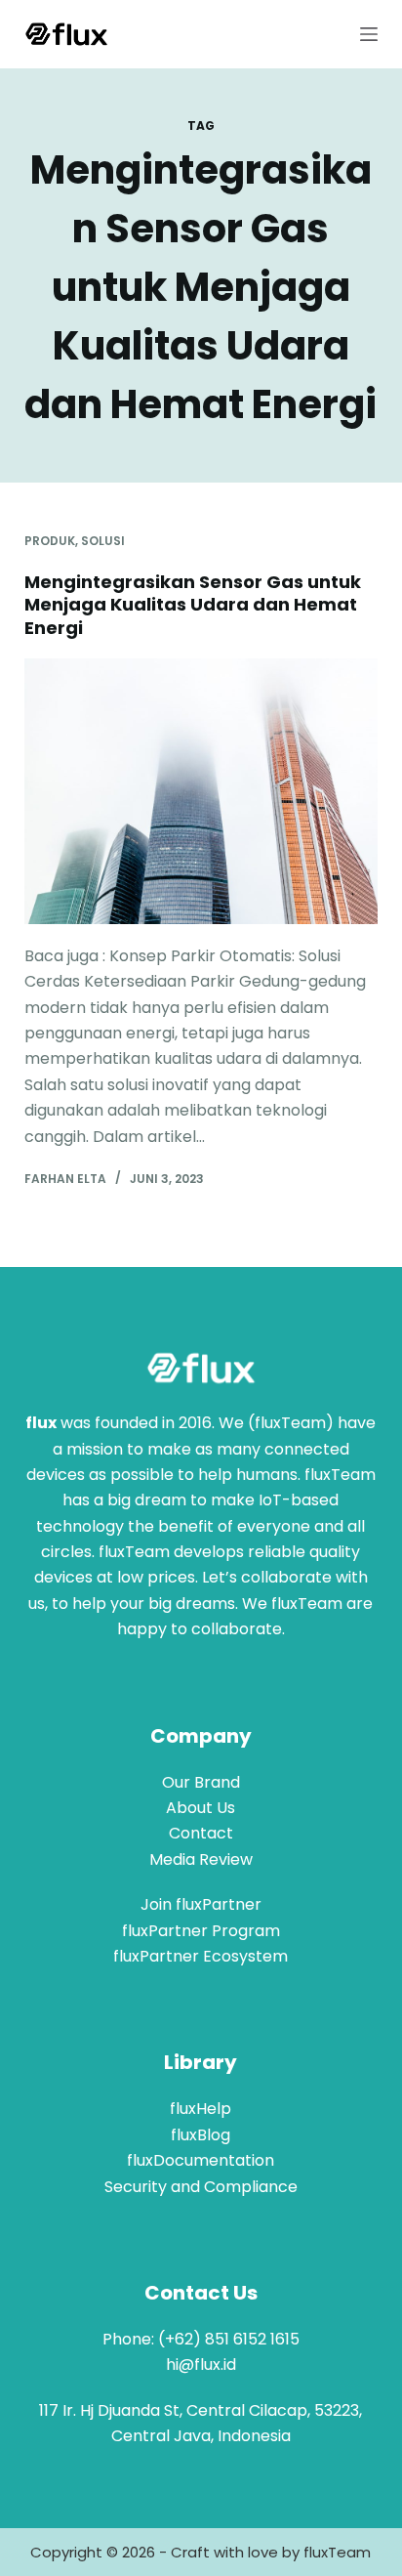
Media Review (201, 1859)
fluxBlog (201, 2135)
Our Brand (201, 1782)
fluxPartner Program (201, 1931)
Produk (50, 541)
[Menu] (369, 34)
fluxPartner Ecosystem (201, 1956)
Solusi (103, 541)
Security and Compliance (201, 2187)
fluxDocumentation (201, 2160)
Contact (201, 1833)
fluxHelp (201, 2109)
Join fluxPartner (201, 1904)
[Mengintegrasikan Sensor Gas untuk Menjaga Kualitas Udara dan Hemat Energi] (201, 791)
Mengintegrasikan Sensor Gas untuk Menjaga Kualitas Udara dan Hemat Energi (193, 605)
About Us (201, 1808)
